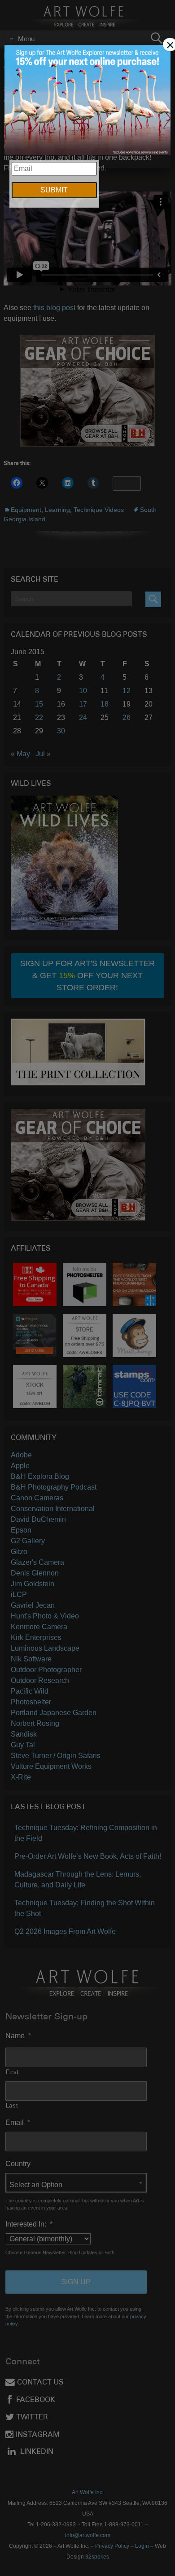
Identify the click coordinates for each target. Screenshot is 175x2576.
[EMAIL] (88, 101)
